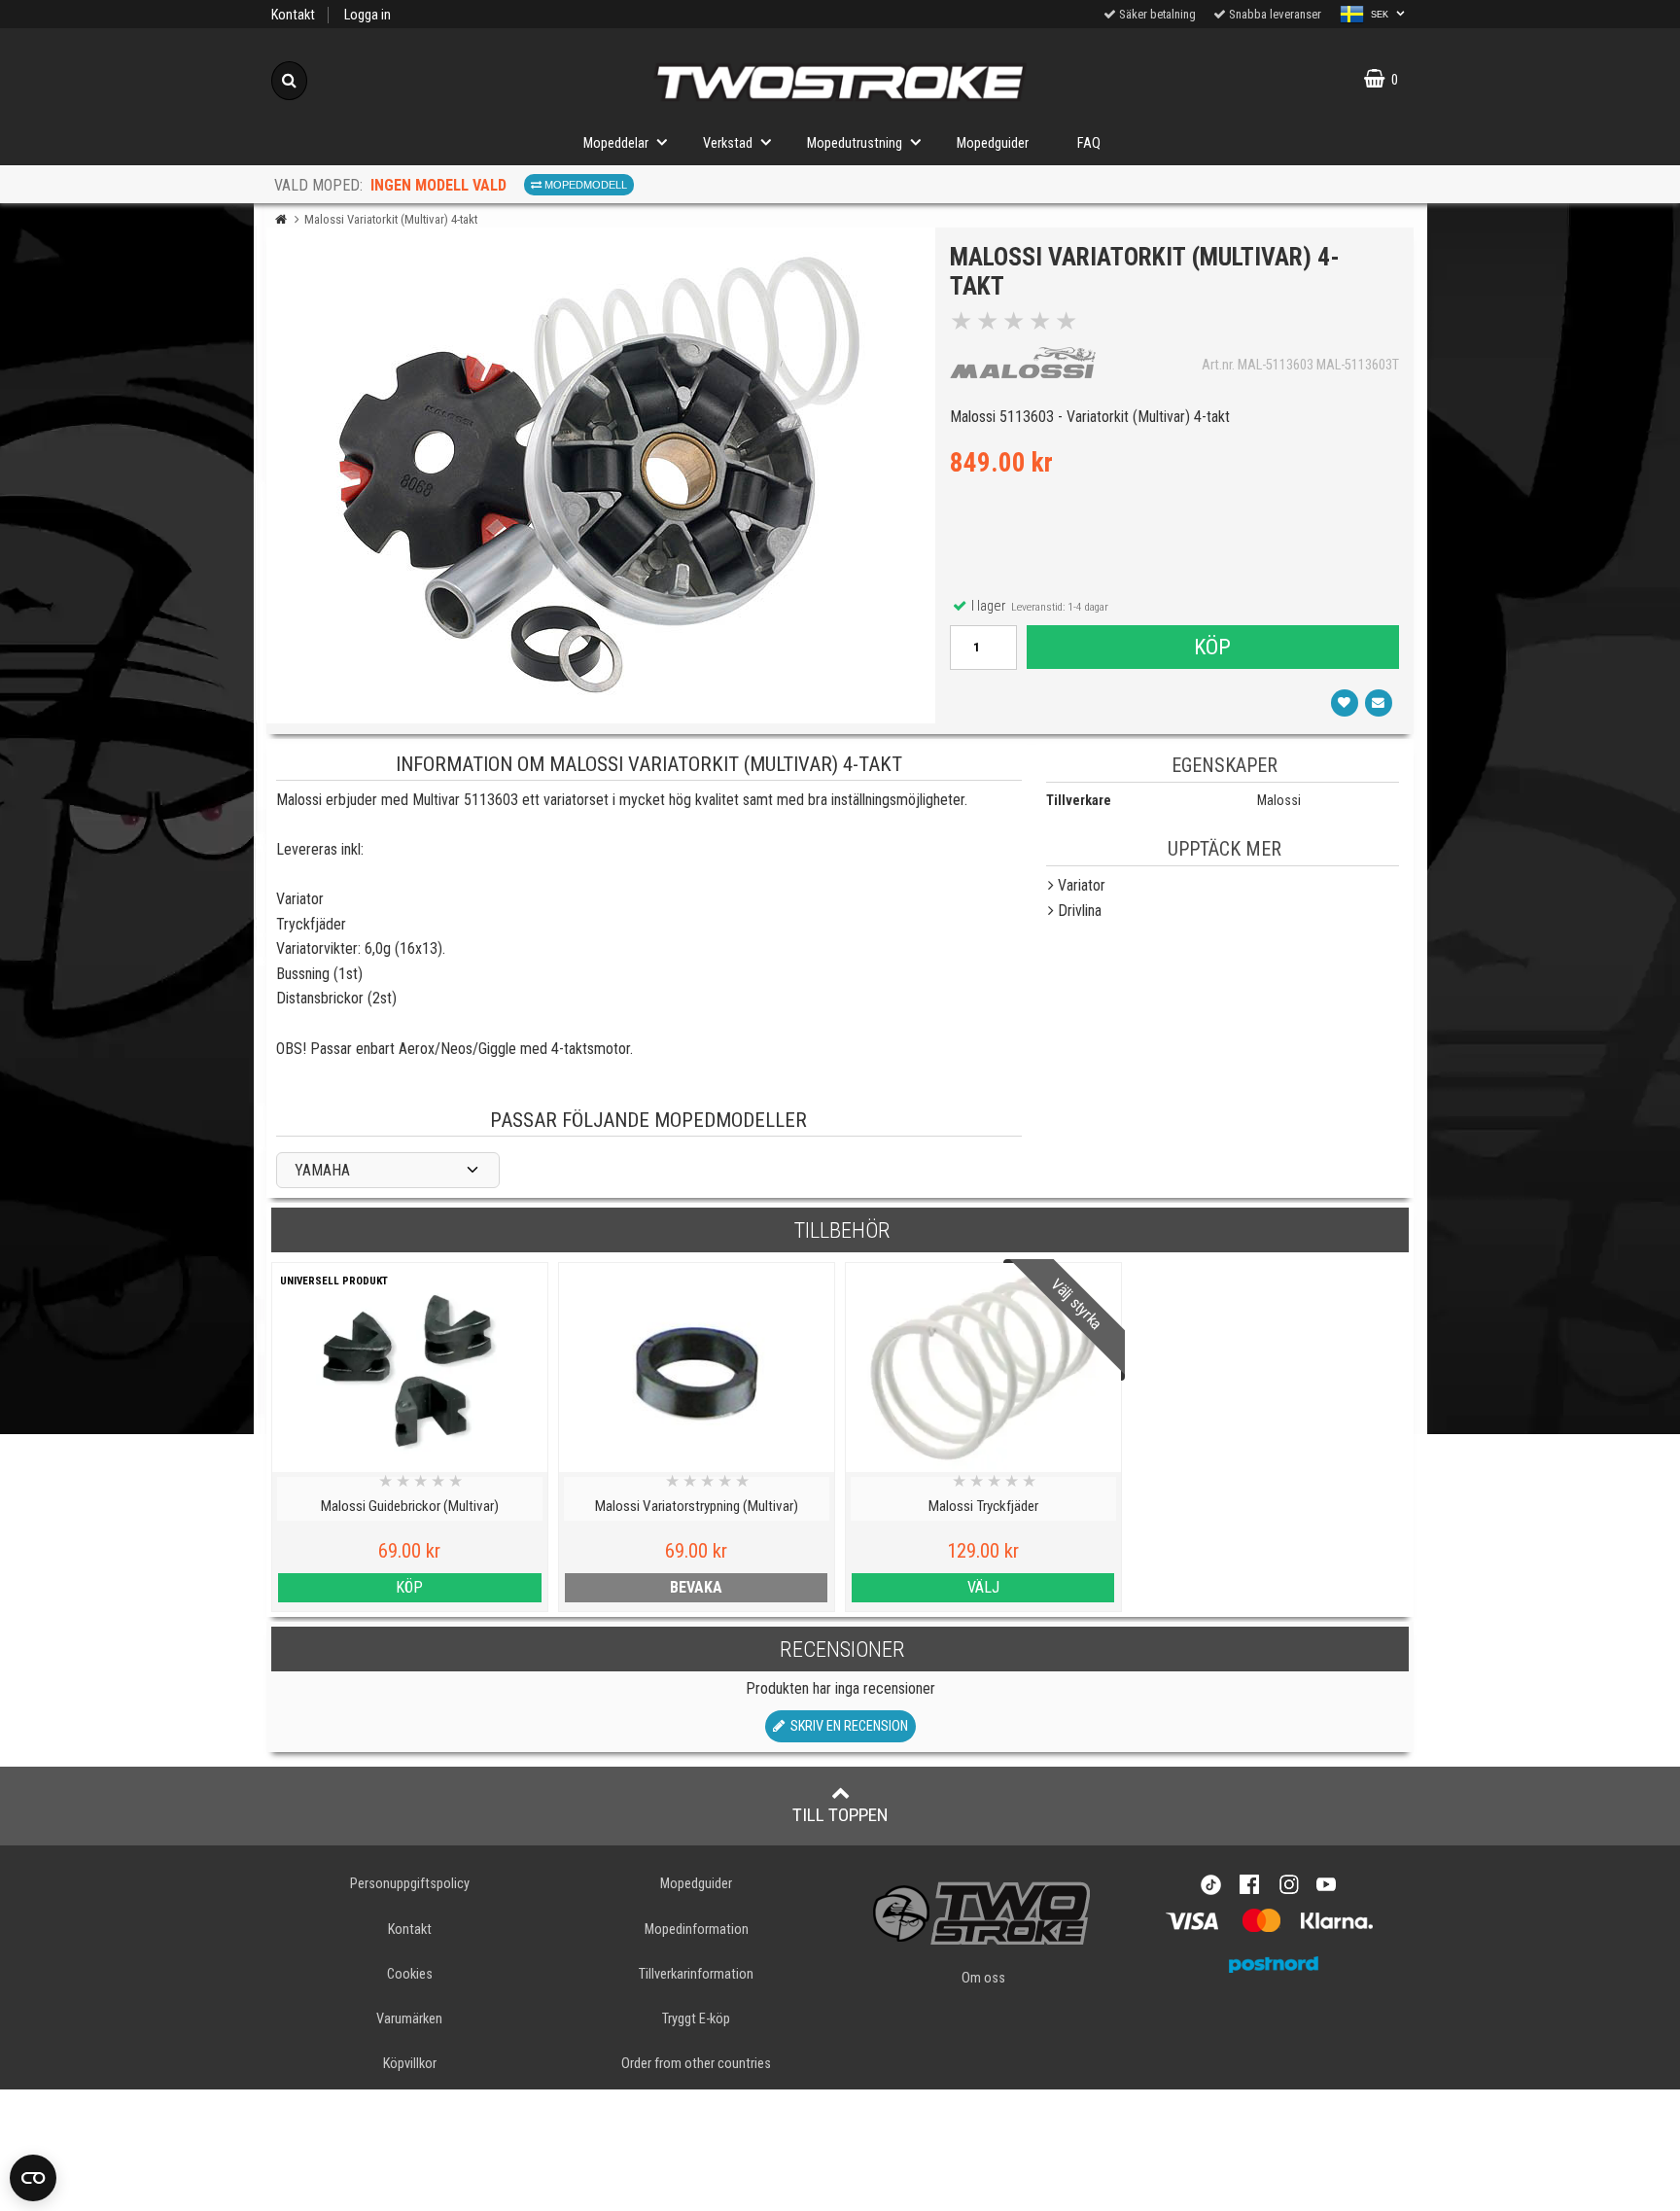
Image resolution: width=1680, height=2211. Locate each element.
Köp (1212, 647)
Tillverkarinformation (696, 1974)
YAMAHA (322, 1170)
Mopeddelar (616, 143)
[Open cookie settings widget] (33, 2178)
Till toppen (840, 1815)
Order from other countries (696, 2064)
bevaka (696, 1587)
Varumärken (409, 2019)
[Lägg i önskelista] (1345, 703)
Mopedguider (993, 143)
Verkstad (728, 143)
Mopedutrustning (855, 143)
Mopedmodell (584, 185)
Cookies (410, 1974)
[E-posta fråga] (1379, 703)
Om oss (983, 1978)
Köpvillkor (410, 2064)
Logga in (367, 15)
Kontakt (293, 15)
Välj (983, 1587)
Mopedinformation (697, 1930)
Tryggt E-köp (696, 2019)
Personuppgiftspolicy (410, 1884)
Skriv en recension (846, 1726)
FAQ (1089, 143)
